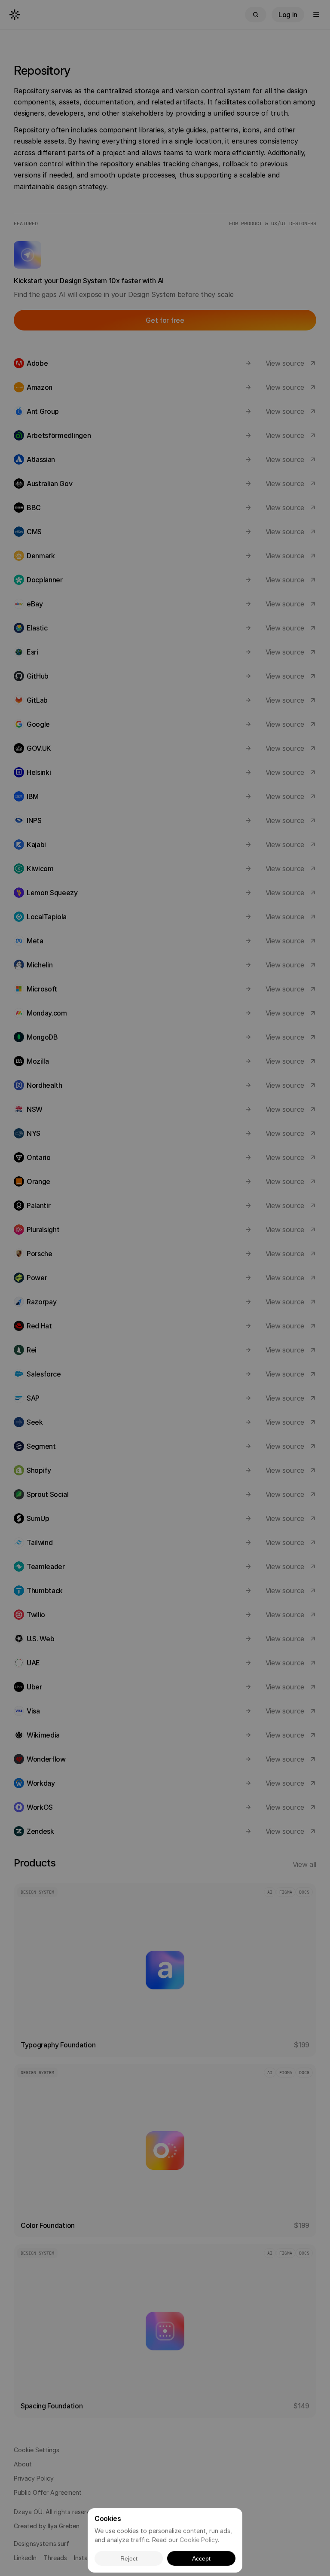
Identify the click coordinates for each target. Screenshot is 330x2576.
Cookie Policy (199, 2540)
